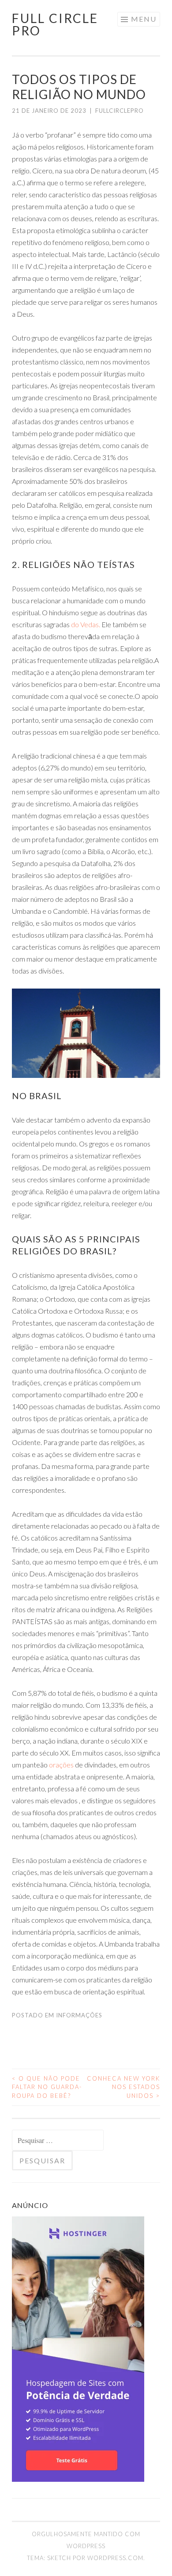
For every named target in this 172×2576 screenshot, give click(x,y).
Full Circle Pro (55, 24)
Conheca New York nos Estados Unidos (123, 2087)
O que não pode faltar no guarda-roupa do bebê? (47, 2087)
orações (61, 1765)
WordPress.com (115, 2558)
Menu (144, 19)
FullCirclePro (120, 111)
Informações (79, 2015)
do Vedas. (86, 624)
